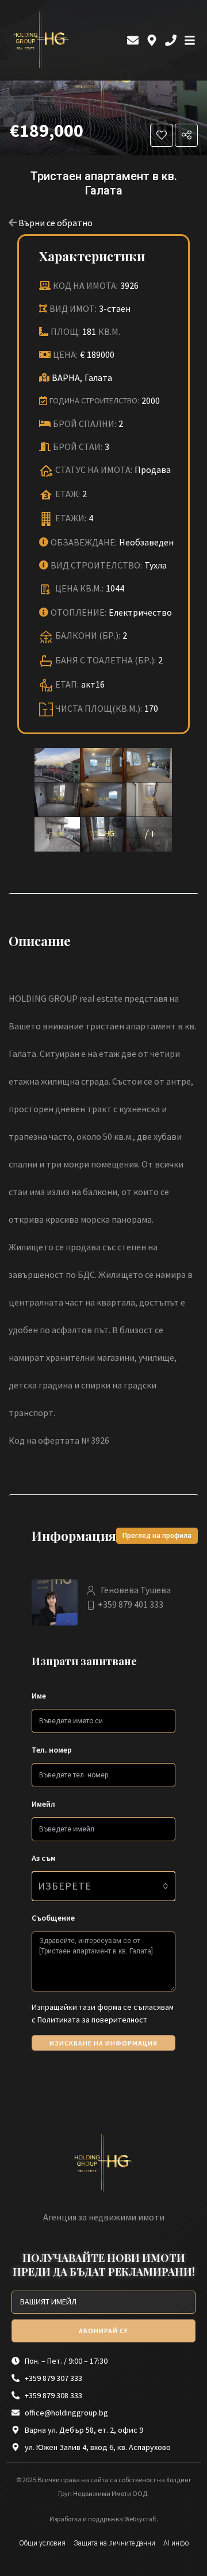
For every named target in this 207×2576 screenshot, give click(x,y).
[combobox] (103, 1886)
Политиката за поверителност (92, 2020)
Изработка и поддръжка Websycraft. (104, 2519)
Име (39, 1696)
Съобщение (53, 1918)
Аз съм (44, 1858)
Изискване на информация (103, 2043)
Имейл (43, 1804)
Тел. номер (52, 1750)
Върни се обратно (55, 223)
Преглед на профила (157, 1536)
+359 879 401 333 (131, 1604)
